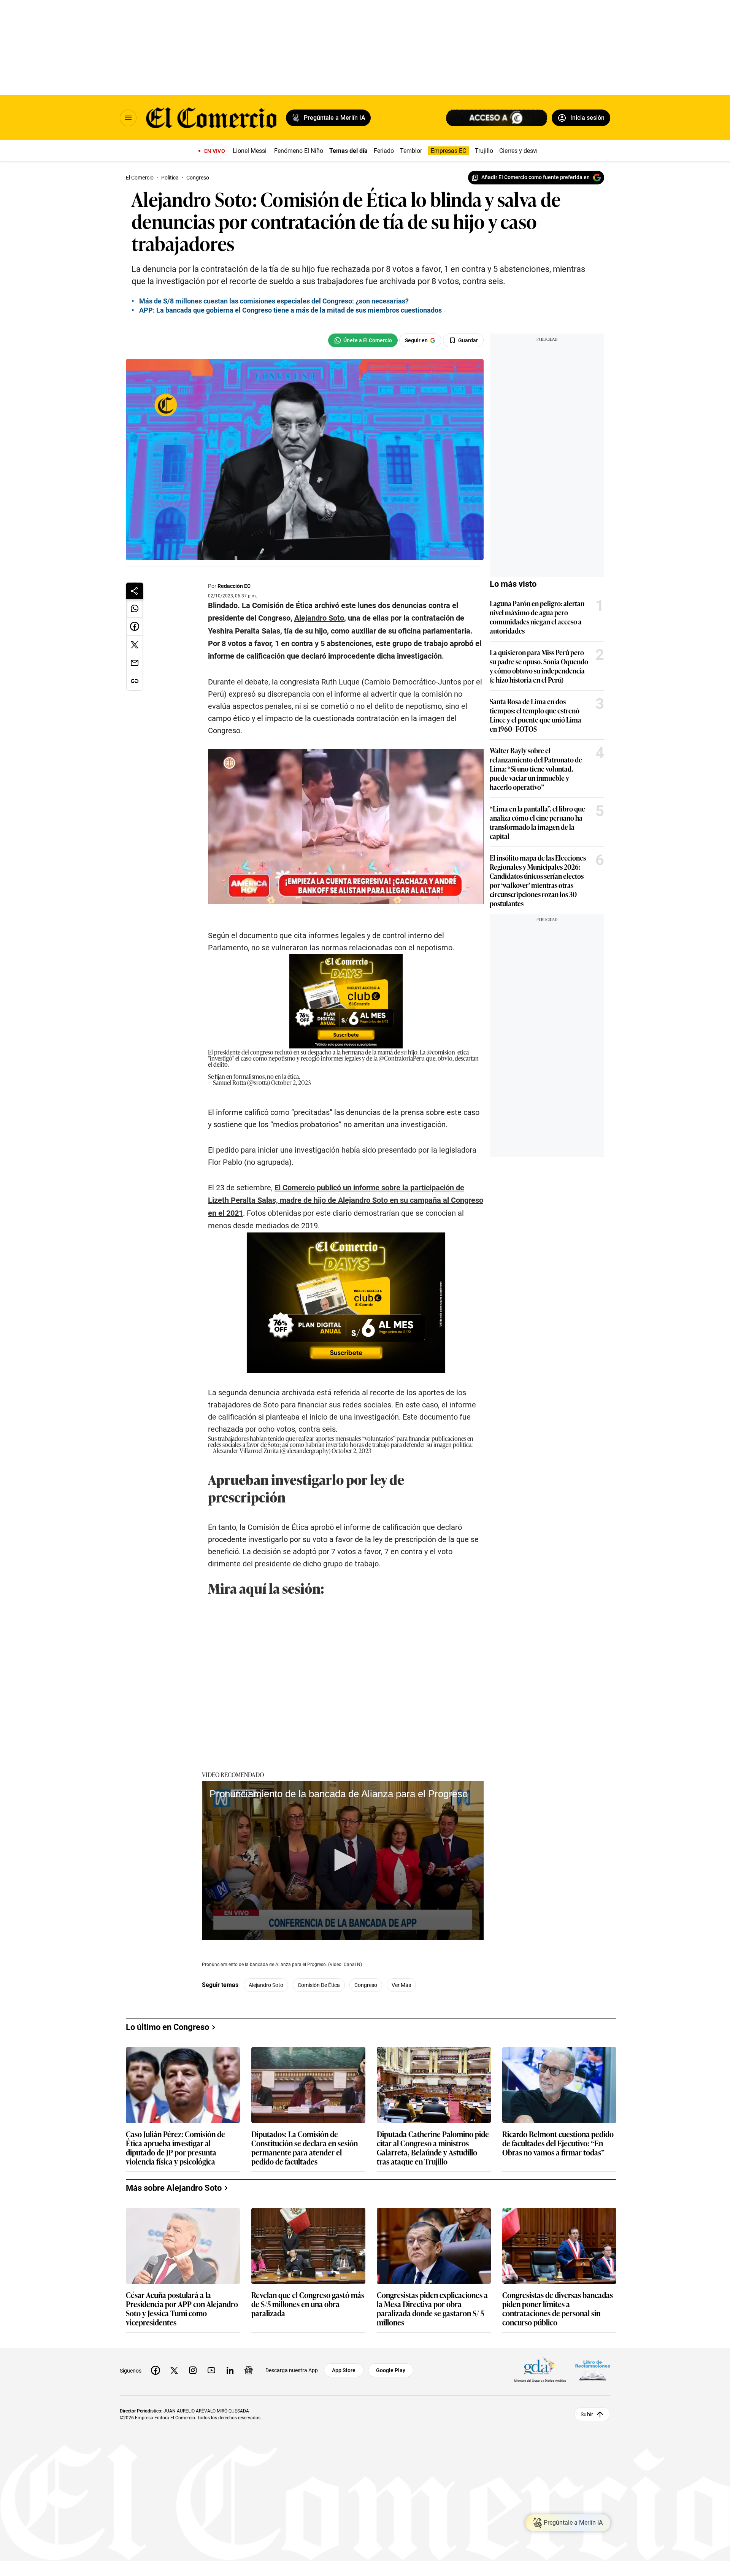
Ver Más (401, 1985)
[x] (174, 2370)
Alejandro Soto (266, 1985)
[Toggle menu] (128, 118)
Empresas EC (448, 151)
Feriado (384, 151)
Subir (587, 2414)
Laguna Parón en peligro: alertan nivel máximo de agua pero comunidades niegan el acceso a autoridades (537, 617)
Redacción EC (234, 586)
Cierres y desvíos (522, 151)
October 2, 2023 (291, 1082)
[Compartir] (135, 591)
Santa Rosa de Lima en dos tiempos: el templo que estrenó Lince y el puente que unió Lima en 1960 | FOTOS (536, 715)
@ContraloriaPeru (402, 1058)
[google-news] (249, 2370)
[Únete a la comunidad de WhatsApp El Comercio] (363, 340)
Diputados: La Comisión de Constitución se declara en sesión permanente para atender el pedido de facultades (305, 2147)
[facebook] (156, 2370)
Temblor (411, 151)
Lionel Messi (250, 151)
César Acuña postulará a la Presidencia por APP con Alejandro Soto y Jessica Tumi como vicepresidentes (182, 2308)
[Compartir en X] (135, 645)
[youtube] (211, 2370)
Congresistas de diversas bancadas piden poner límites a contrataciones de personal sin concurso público (558, 2308)
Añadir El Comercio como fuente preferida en (536, 177)
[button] (343, 1860)
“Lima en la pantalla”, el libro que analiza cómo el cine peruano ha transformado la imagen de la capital (537, 822)
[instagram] (193, 2370)
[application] (343, 1861)
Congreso (366, 1985)
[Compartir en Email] (135, 663)
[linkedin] (230, 2370)
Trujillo (484, 151)
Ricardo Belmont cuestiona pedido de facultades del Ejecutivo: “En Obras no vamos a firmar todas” (558, 2143)
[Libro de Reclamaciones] (593, 2370)
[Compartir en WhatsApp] (135, 608)
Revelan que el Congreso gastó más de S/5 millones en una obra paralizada (308, 2304)
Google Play (391, 2370)
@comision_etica (448, 1052)
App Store (344, 2370)
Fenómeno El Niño (299, 151)
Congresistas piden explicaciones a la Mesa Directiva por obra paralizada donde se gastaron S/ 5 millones (432, 2308)
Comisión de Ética (319, 1985)
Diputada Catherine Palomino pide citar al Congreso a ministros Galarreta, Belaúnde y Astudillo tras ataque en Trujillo (433, 2147)
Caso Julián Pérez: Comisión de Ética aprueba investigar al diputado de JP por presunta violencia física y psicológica (175, 2147)
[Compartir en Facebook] (135, 627)
